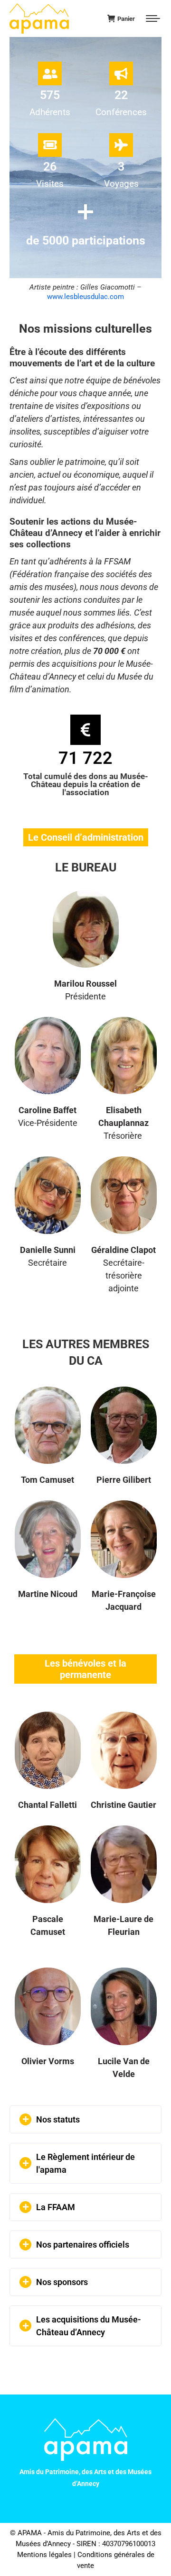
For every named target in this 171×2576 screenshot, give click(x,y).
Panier (126, 19)
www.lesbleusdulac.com (85, 297)
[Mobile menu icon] (153, 18)
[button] (85, 2119)
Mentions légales (44, 2555)
